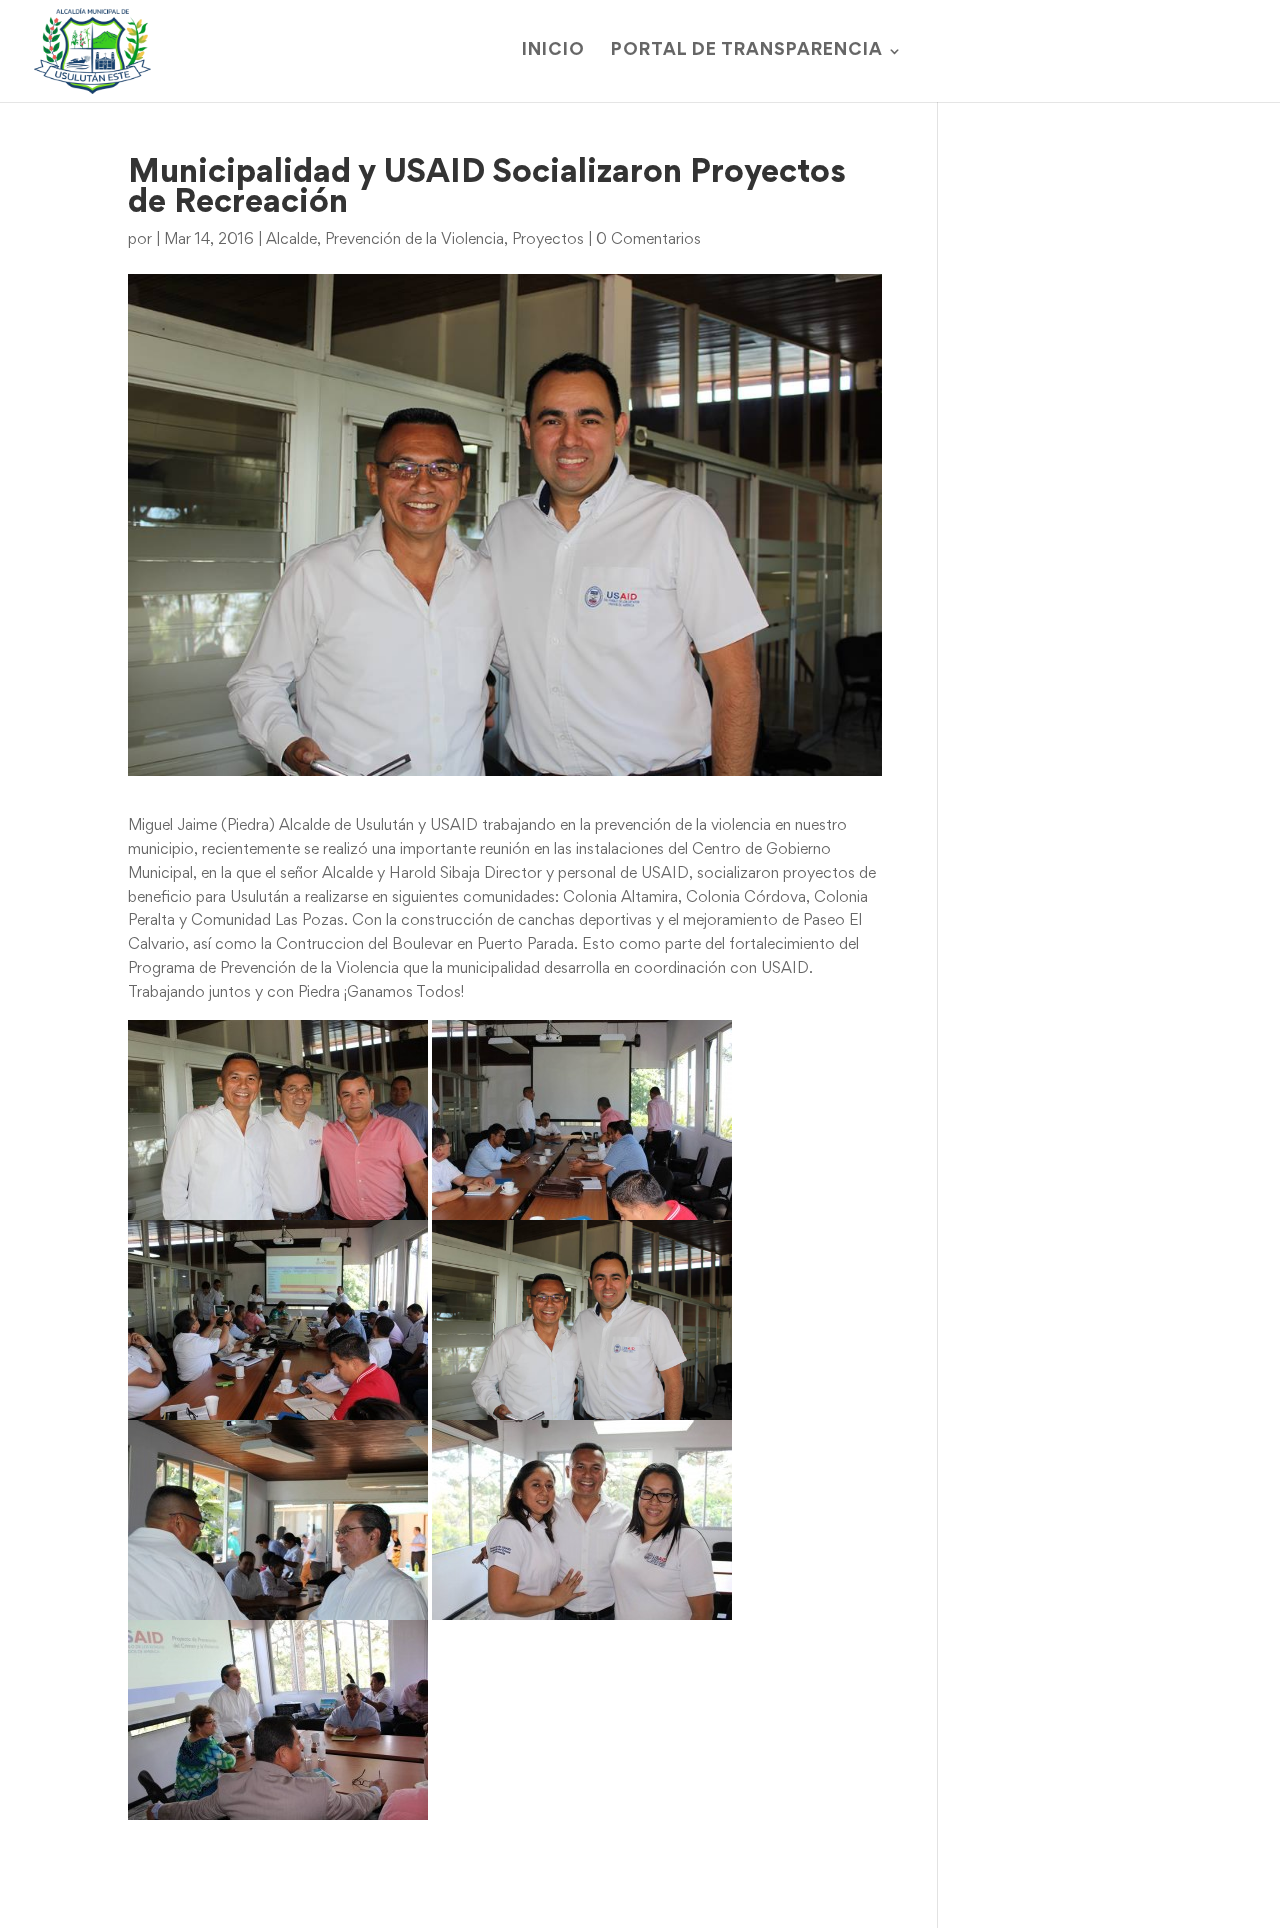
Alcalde (291, 240)
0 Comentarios (648, 240)
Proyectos (548, 240)
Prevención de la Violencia (414, 240)
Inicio (553, 51)
